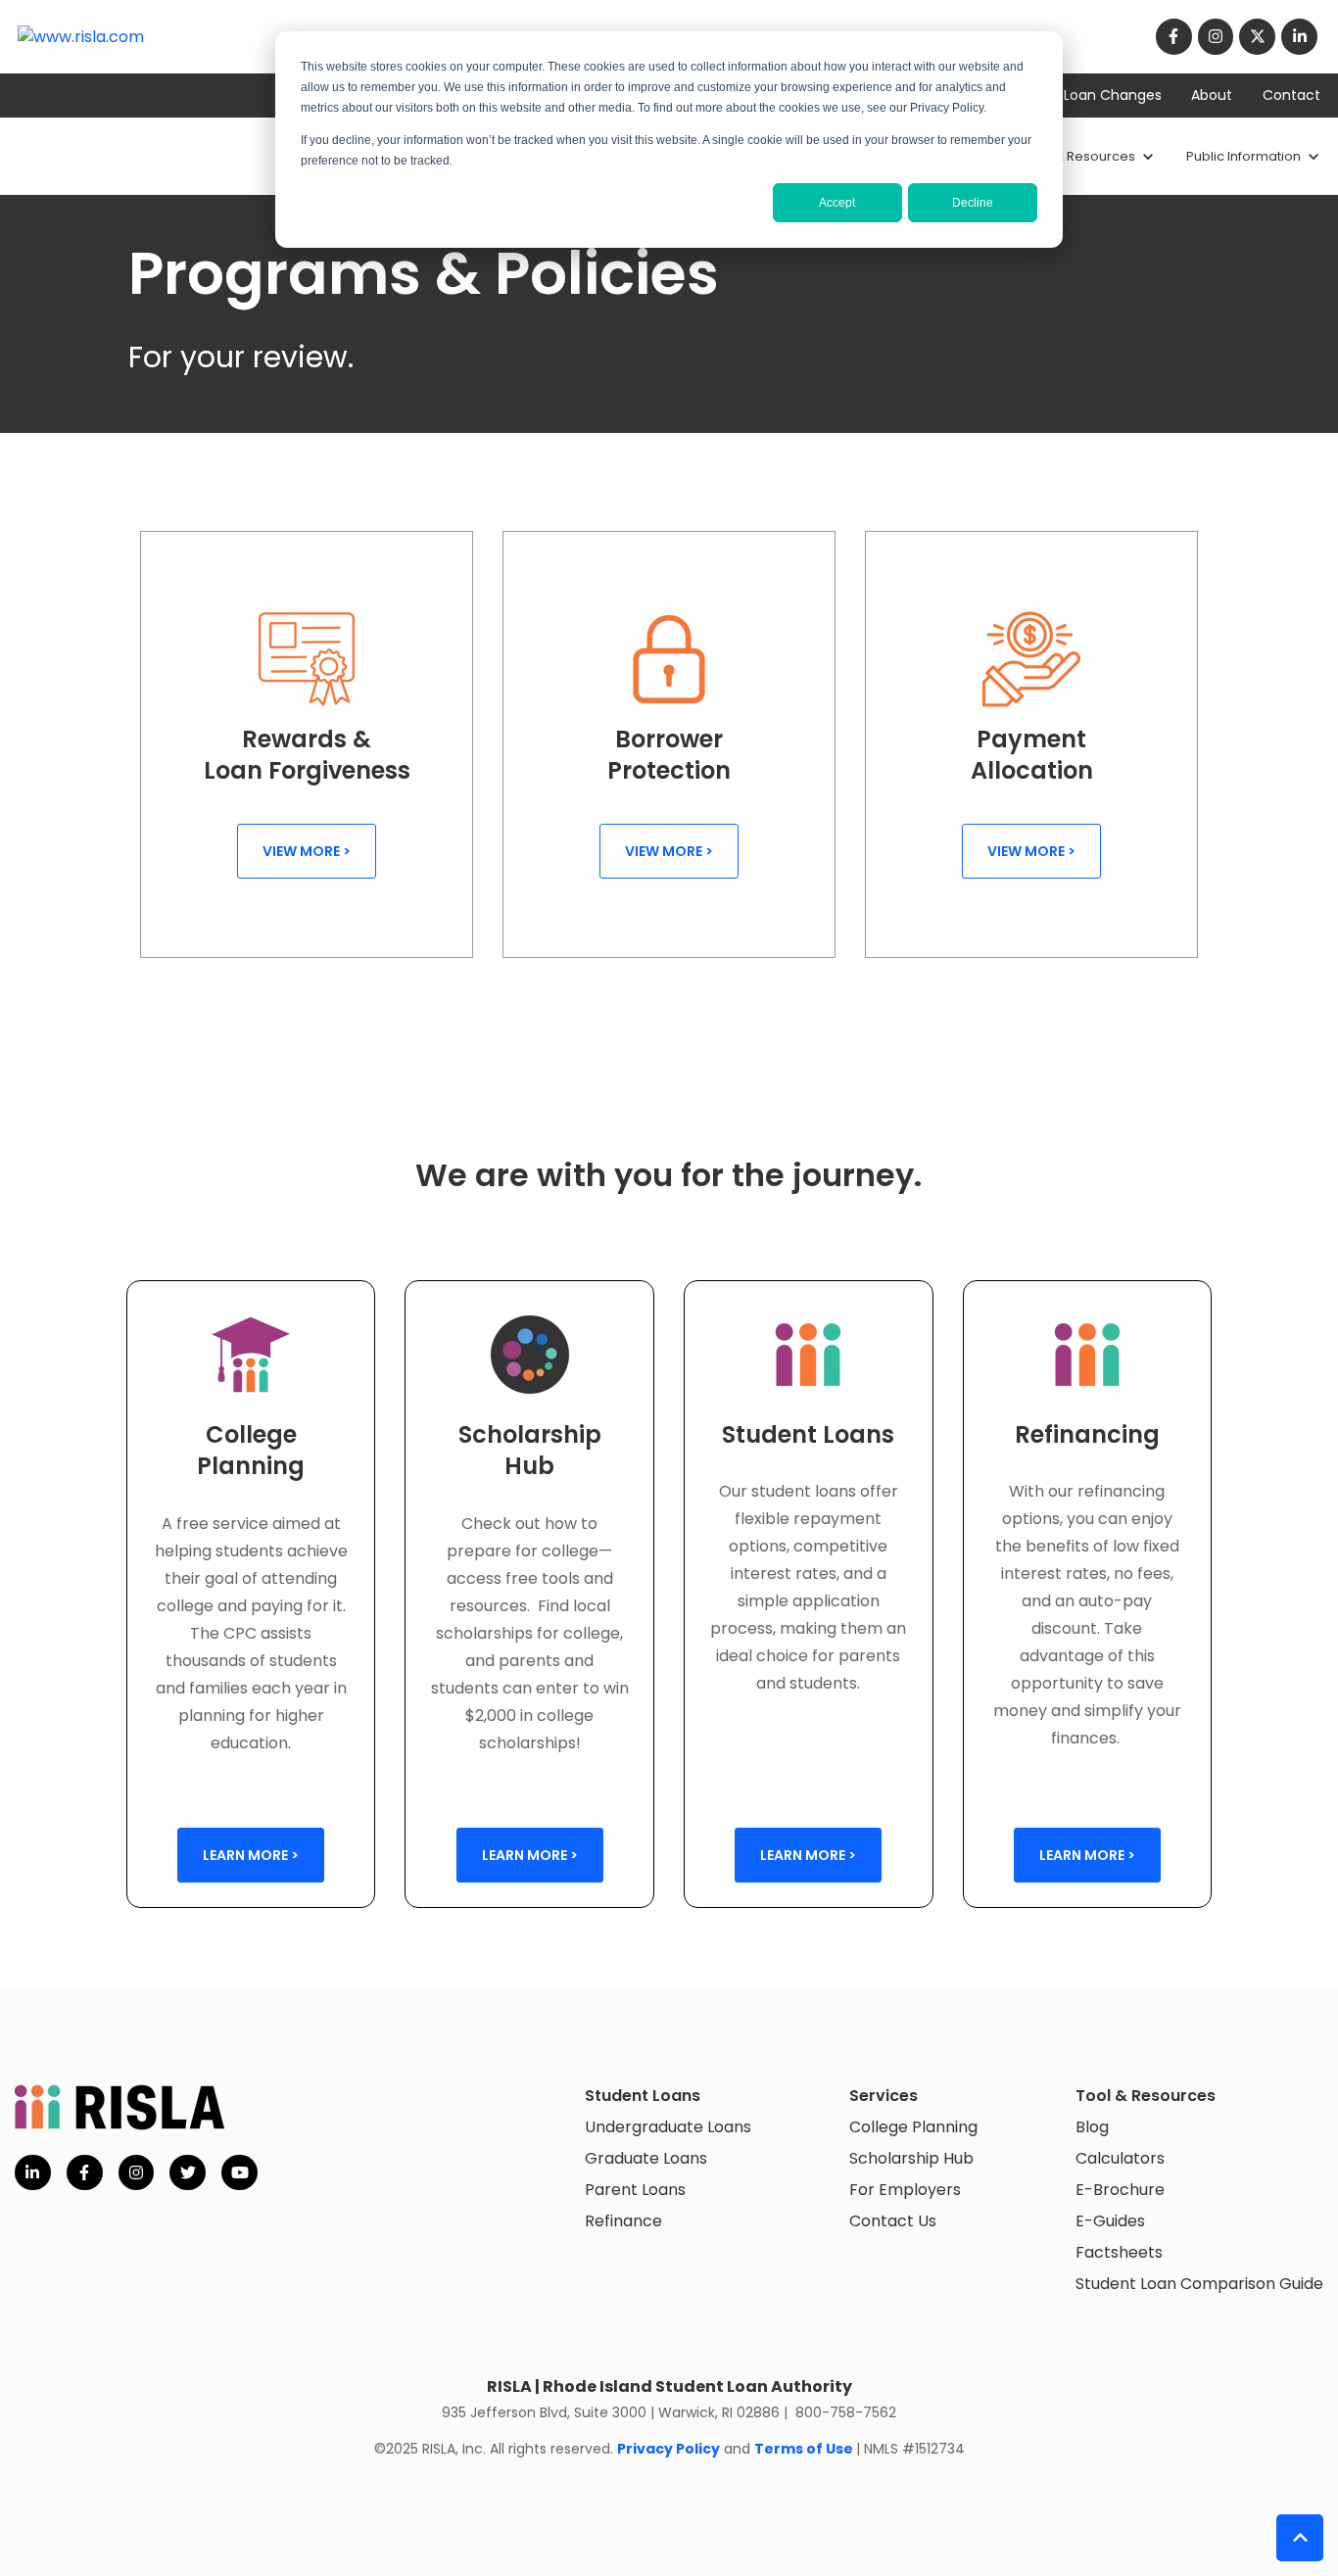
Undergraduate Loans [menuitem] (668, 2127)
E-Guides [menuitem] (1110, 2221)
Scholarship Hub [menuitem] (911, 2158)
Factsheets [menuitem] (1119, 2252)
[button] (1300, 2538)
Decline (973, 203)
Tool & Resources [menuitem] (1146, 2096)
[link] (81, 37)
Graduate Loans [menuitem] (646, 2158)
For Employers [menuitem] (905, 2190)
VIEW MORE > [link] (307, 851)
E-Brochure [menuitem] (1120, 2190)
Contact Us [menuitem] (893, 2221)
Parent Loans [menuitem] (635, 2190)
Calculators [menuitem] (1120, 2158)
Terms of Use (804, 2449)
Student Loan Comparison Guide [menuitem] (1199, 2284)
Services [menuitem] (884, 2096)
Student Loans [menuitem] (643, 2096)
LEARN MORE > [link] (251, 1855)
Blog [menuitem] (1092, 2127)
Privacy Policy (669, 2449)
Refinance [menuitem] (623, 2221)
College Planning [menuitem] (913, 2127)
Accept (837, 203)
